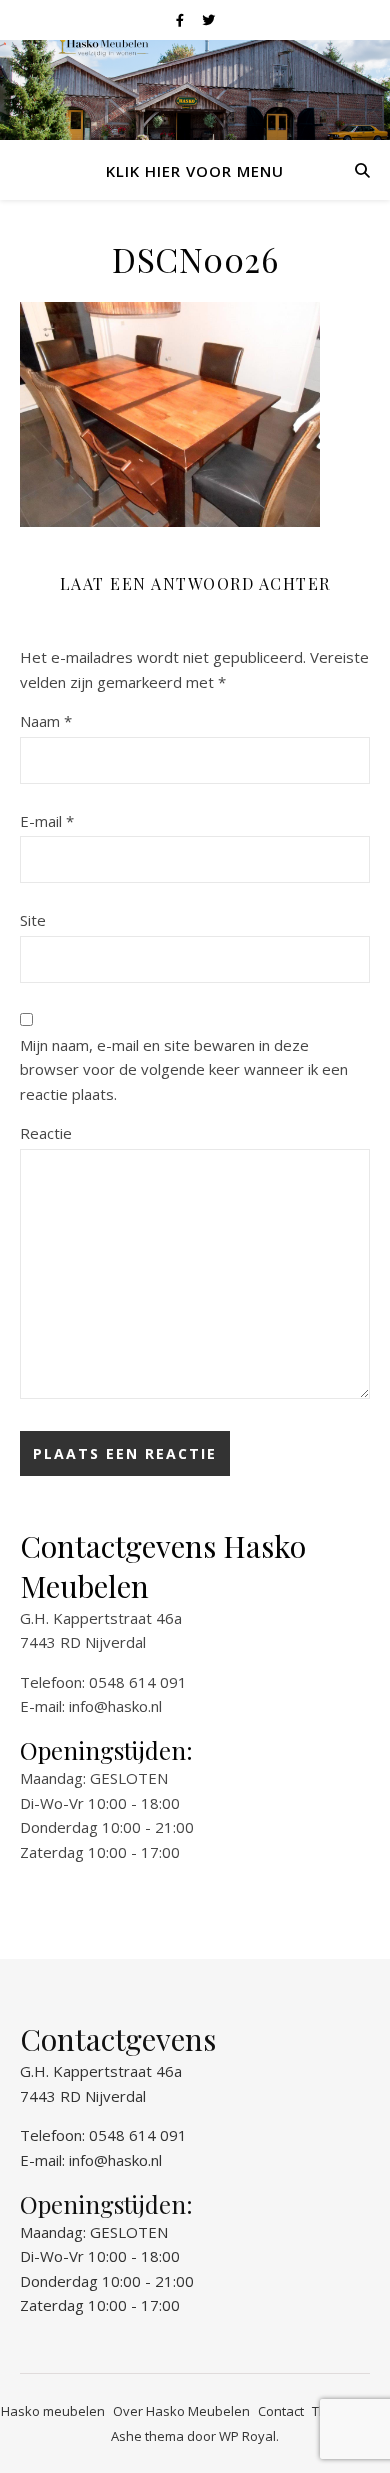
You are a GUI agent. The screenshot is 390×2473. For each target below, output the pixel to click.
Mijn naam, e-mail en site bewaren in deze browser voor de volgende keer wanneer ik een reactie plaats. (184, 1069)
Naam (46, 721)
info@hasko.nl (115, 1706)
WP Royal (247, 2436)
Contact (281, 2411)
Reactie (46, 1133)
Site (33, 920)
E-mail (47, 821)
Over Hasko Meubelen (181, 2411)
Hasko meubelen (53, 2411)
